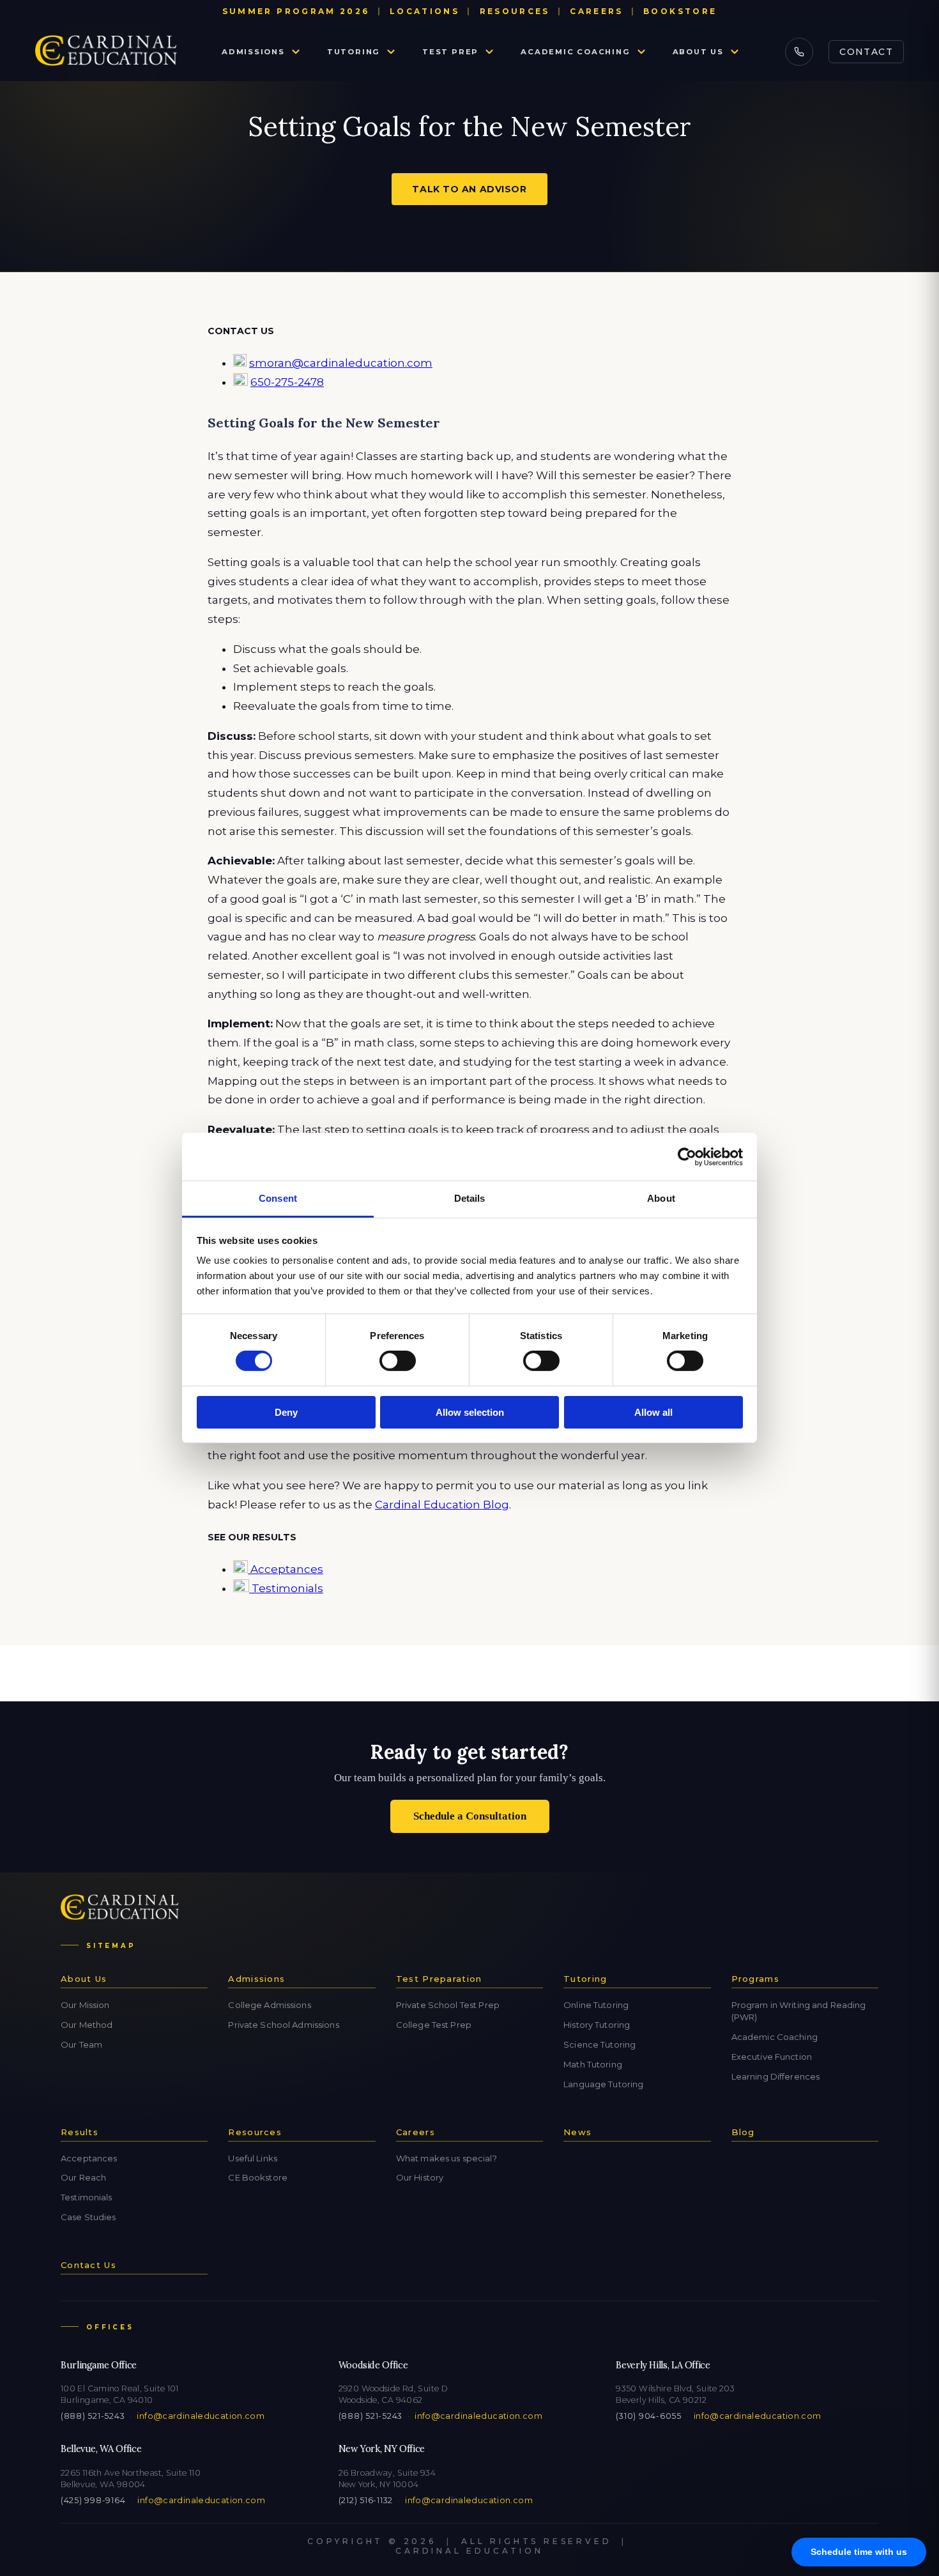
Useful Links (253, 2158)
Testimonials (286, 1588)
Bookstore (680, 11)
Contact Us (88, 2265)
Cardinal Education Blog (442, 1505)
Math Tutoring (593, 2064)
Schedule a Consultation (470, 1816)
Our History (420, 2177)
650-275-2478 (287, 382)
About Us (698, 52)
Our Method (87, 2025)
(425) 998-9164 (93, 2500)
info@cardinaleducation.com (201, 2416)
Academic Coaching (575, 52)
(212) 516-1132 (366, 2500)
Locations (424, 11)
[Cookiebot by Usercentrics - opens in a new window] (687, 1156)
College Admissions (269, 2005)
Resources (515, 11)
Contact (866, 52)
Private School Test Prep (448, 2005)
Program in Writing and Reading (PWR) (799, 2011)
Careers (597, 11)
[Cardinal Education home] (106, 52)
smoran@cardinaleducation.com (341, 363)
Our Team (81, 2044)
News (577, 2132)
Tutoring (354, 52)
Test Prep (450, 52)
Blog (743, 2132)
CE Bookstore (258, 2177)
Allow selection (470, 1412)
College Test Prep (434, 2025)
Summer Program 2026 (296, 11)
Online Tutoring (596, 2005)
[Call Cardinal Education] (799, 52)
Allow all (653, 1412)
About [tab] (661, 1198)
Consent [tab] (278, 1198)
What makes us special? (447, 2158)
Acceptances (286, 1569)
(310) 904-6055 (648, 2416)
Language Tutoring (603, 2084)
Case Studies (88, 2217)
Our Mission (85, 2005)
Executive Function (772, 2057)
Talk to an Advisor (469, 189)
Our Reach (83, 2177)
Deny (286, 1412)
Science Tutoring (599, 2044)
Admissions (253, 52)
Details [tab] (470, 1198)
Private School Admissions (283, 2025)
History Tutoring (597, 2025)
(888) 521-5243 (93, 2416)
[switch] (398, 1361)
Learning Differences (776, 2076)
